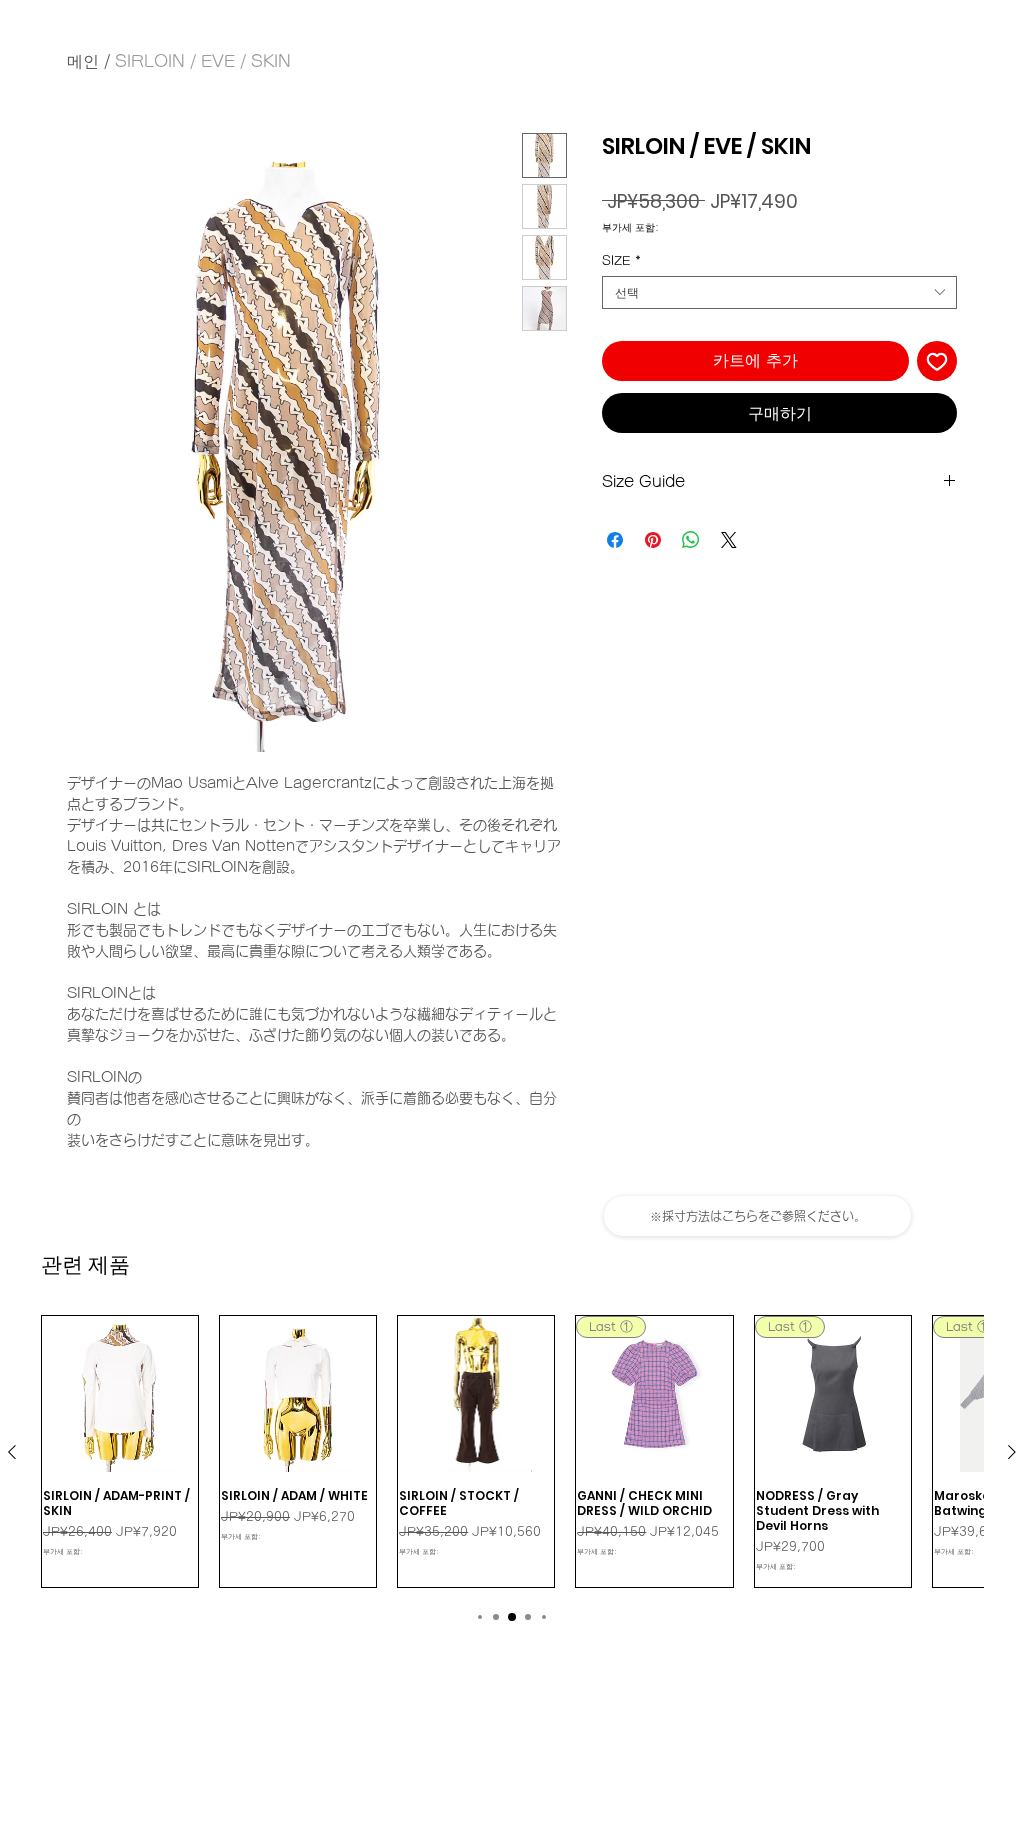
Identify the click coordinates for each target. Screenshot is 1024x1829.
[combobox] (779, 292)
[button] (757, 1216)
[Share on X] (729, 540)
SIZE (621, 260)
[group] (512, 1451)
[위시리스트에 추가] (937, 361)
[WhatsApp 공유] (691, 540)
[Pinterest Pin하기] (653, 540)
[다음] (1012, 1452)
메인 (83, 61)
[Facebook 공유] (615, 540)
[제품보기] (120, 1394)
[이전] (12, 1452)
